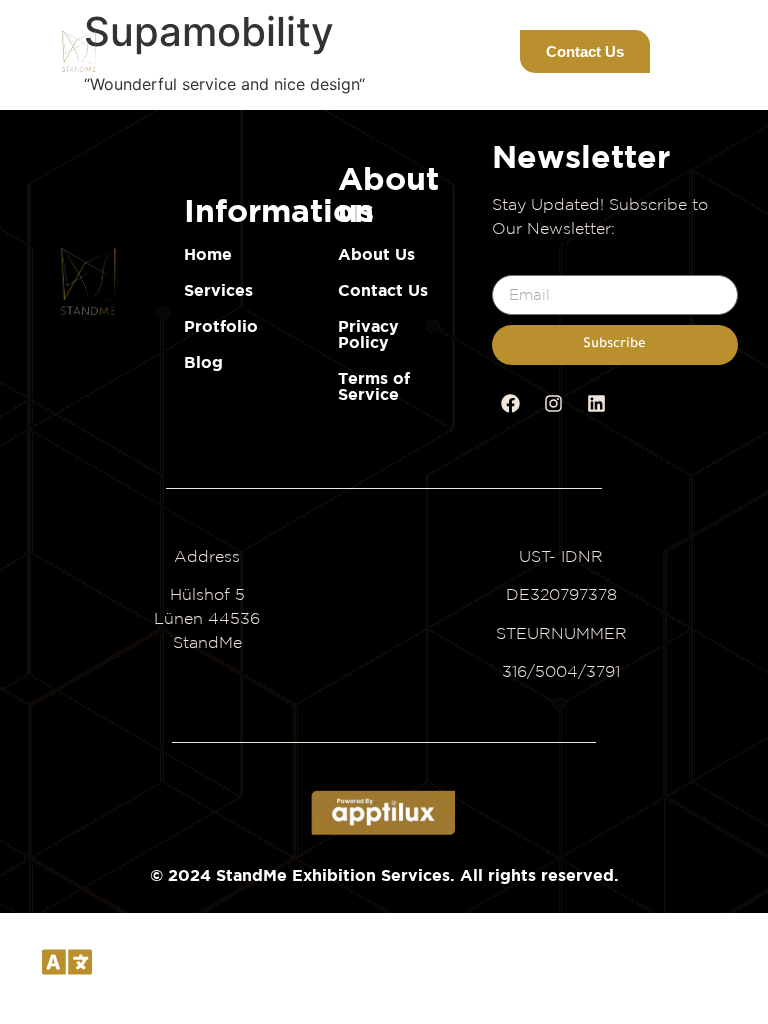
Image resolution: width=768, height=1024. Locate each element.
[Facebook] (511, 404)
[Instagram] (554, 404)
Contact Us (383, 290)
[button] (483, 51)
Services (218, 290)
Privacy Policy (368, 334)
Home (208, 254)
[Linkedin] (597, 404)
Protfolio (221, 326)
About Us (376, 254)
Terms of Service (374, 386)
